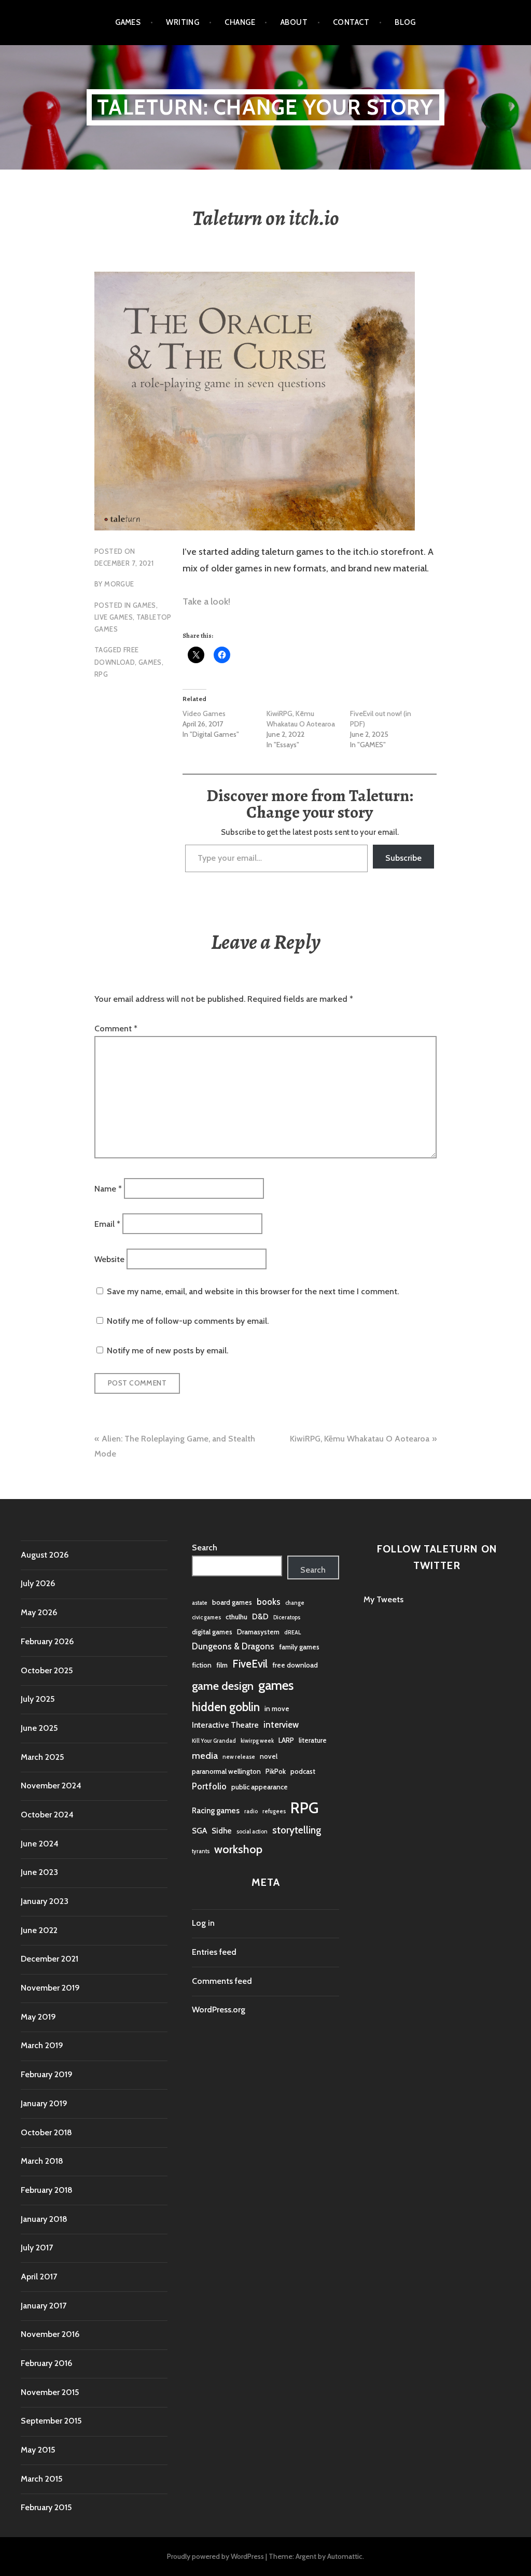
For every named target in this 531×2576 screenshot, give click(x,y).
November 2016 (50, 2334)
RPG (101, 674)
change (295, 1603)
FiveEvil (250, 1664)
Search (205, 1548)
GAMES (144, 605)
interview (281, 1725)
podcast (303, 1771)
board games (232, 1602)
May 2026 (39, 1612)
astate (200, 1603)
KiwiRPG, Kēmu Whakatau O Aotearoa (301, 719)
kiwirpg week (257, 1741)
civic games (206, 1618)
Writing (183, 22)
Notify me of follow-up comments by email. (188, 1321)
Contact (351, 22)
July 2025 (38, 1699)
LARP (286, 1740)
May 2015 (38, 2450)
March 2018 (42, 2161)
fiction (202, 1665)
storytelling (297, 1830)
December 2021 (50, 1959)
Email (107, 1224)
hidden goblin (226, 1707)
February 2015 (46, 2507)
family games (299, 1647)
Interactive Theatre (225, 1725)
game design (223, 1686)
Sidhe (222, 1831)
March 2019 (42, 2045)
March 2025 (42, 1757)
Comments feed (222, 1981)
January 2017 (44, 2306)
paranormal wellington (226, 1771)
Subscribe (403, 858)
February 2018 (47, 2190)
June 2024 (40, 1844)
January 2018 (44, 2219)
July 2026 (38, 1583)
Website (109, 1259)
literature (313, 1740)
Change (240, 22)
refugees (274, 1811)
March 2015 (41, 2479)
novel (269, 1756)
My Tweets (383, 1599)
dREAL (292, 1633)
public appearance (260, 1787)
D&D (260, 1616)
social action (252, 1832)
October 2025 (47, 1670)
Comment (116, 1028)
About (294, 22)
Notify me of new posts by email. (167, 1350)
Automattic (345, 2556)
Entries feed (214, 1952)
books (269, 1602)
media (205, 1756)
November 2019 (50, 1988)
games (150, 662)
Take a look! (206, 601)
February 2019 (47, 2074)
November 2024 (51, 1786)
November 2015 (50, 2392)
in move (277, 1709)
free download (295, 1665)
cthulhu (236, 1617)
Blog (405, 22)
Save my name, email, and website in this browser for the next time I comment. (253, 1291)
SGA (199, 1831)
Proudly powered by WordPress (215, 2556)
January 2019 (44, 2103)
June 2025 (39, 1728)
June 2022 (39, 1930)
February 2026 (47, 1641)
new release (239, 1757)
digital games (212, 1632)
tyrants (201, 1851)
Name (108, 1188)
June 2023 (39, 1872)
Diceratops (287, 1618)
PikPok (276, 1771)
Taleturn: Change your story (265, 107)
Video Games (204, 713)
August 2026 (45, 1555)
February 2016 (46, 2363)
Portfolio (209, 1786)
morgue (119, 584)
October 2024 (47, 1815)
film (222, 1665)
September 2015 (51, 2421)
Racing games (216, 1810)
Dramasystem (258, 1632)
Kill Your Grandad (214, 1741)
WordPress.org (219, 2010)
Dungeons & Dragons (233, 1646)
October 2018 (46, 2132)
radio (251, 1811)
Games (128, 22)
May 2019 (38, 2017)
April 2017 (39, 2277)
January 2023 (45, 1901)
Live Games (114, 617)
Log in (203, 1923)
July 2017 (37, 2248)
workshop (238, 1849)
